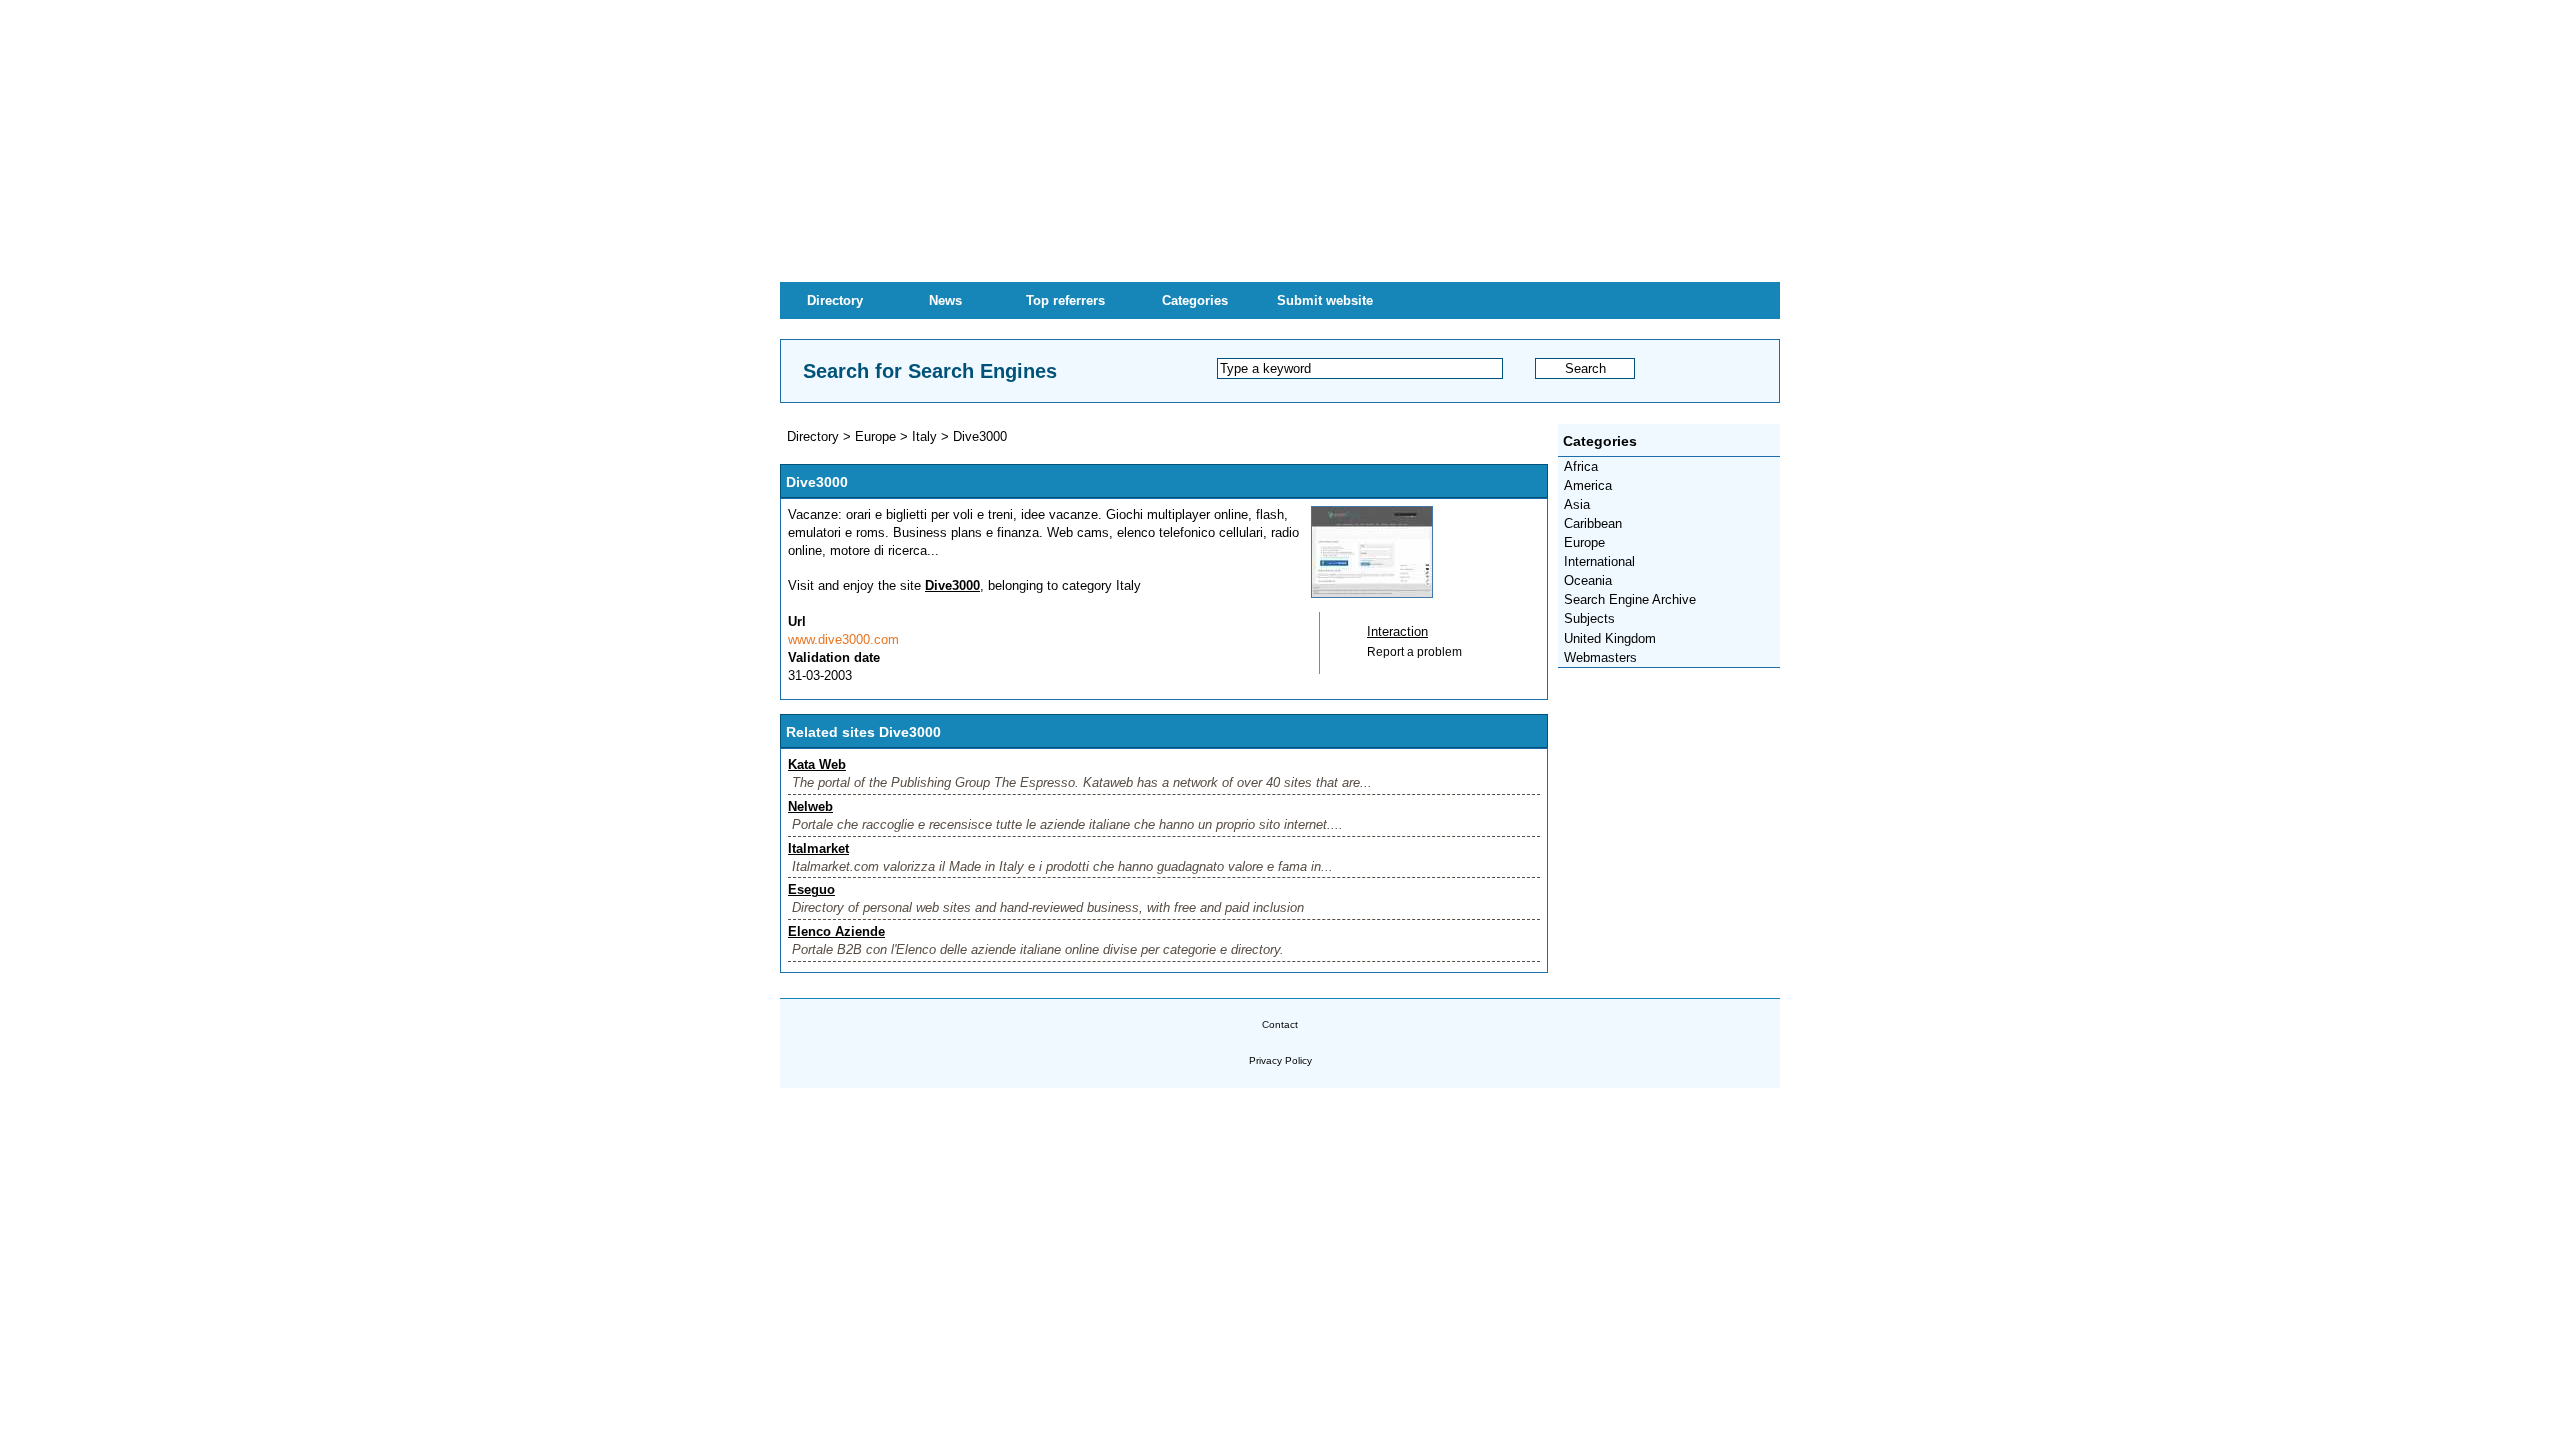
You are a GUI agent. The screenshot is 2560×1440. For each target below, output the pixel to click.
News (945, 300)
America (1588, 485)
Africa (1581, 466)
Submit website (1325, 300)
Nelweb (810, 806)
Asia (1577, 504)
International (1599, 561)
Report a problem (1414, 652)
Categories (1195, 300)
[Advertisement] (1280, 140)
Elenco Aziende (836, 931)
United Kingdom (1610, 638)
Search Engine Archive (1630, 599)
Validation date (834, 657)
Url (797, 621)
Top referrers (1065, 300)
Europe (1584, 542)
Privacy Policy (1280, 1060)
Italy (924, 436)
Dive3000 (980, 436)
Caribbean (1593, 523)
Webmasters (1600, 657)
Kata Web (817, 764)
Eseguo (811, 889)
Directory (835, 300)
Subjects (1589, 618)
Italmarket (818, 848)
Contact (1280, 1024)
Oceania (1588, 580)
